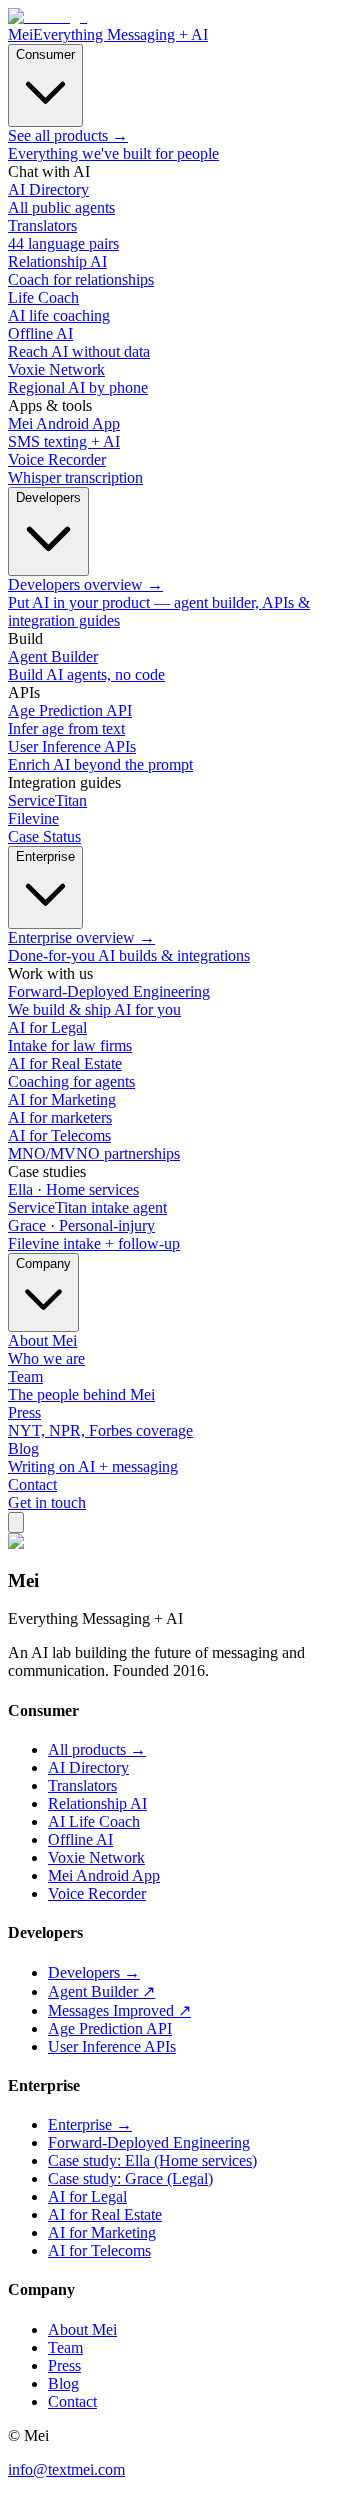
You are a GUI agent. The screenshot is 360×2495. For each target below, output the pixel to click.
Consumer (45, 54)
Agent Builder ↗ (101, 1991)
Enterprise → (90, 2124)
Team (65, 2347)
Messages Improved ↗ (119, 2010)
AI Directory (88, 1767)
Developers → (94, 1972)
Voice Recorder (97, 1893)
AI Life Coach (94, 1821)
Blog (63, 2383)
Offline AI (80, 1839)
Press (64, 2365)
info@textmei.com (66, 2469)
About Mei (82, 2329)
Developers (48, 497)
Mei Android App (104, 1875)
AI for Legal (87, 2196)
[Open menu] (16, 1522)
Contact (72, 2401)
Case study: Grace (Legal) (130, 2178)
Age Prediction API (110, 2028)
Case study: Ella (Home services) (152, 2160)
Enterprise (45, 856)
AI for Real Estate (105, 2214)
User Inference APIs (112, 2046)
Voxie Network (96, 1857)
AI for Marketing (102, 2232)
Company (43, 1263)
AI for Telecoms (99, 2250)
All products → (97, 1749)
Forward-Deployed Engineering (149, 2142)
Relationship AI (97, 1803)
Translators (82, 1785)
